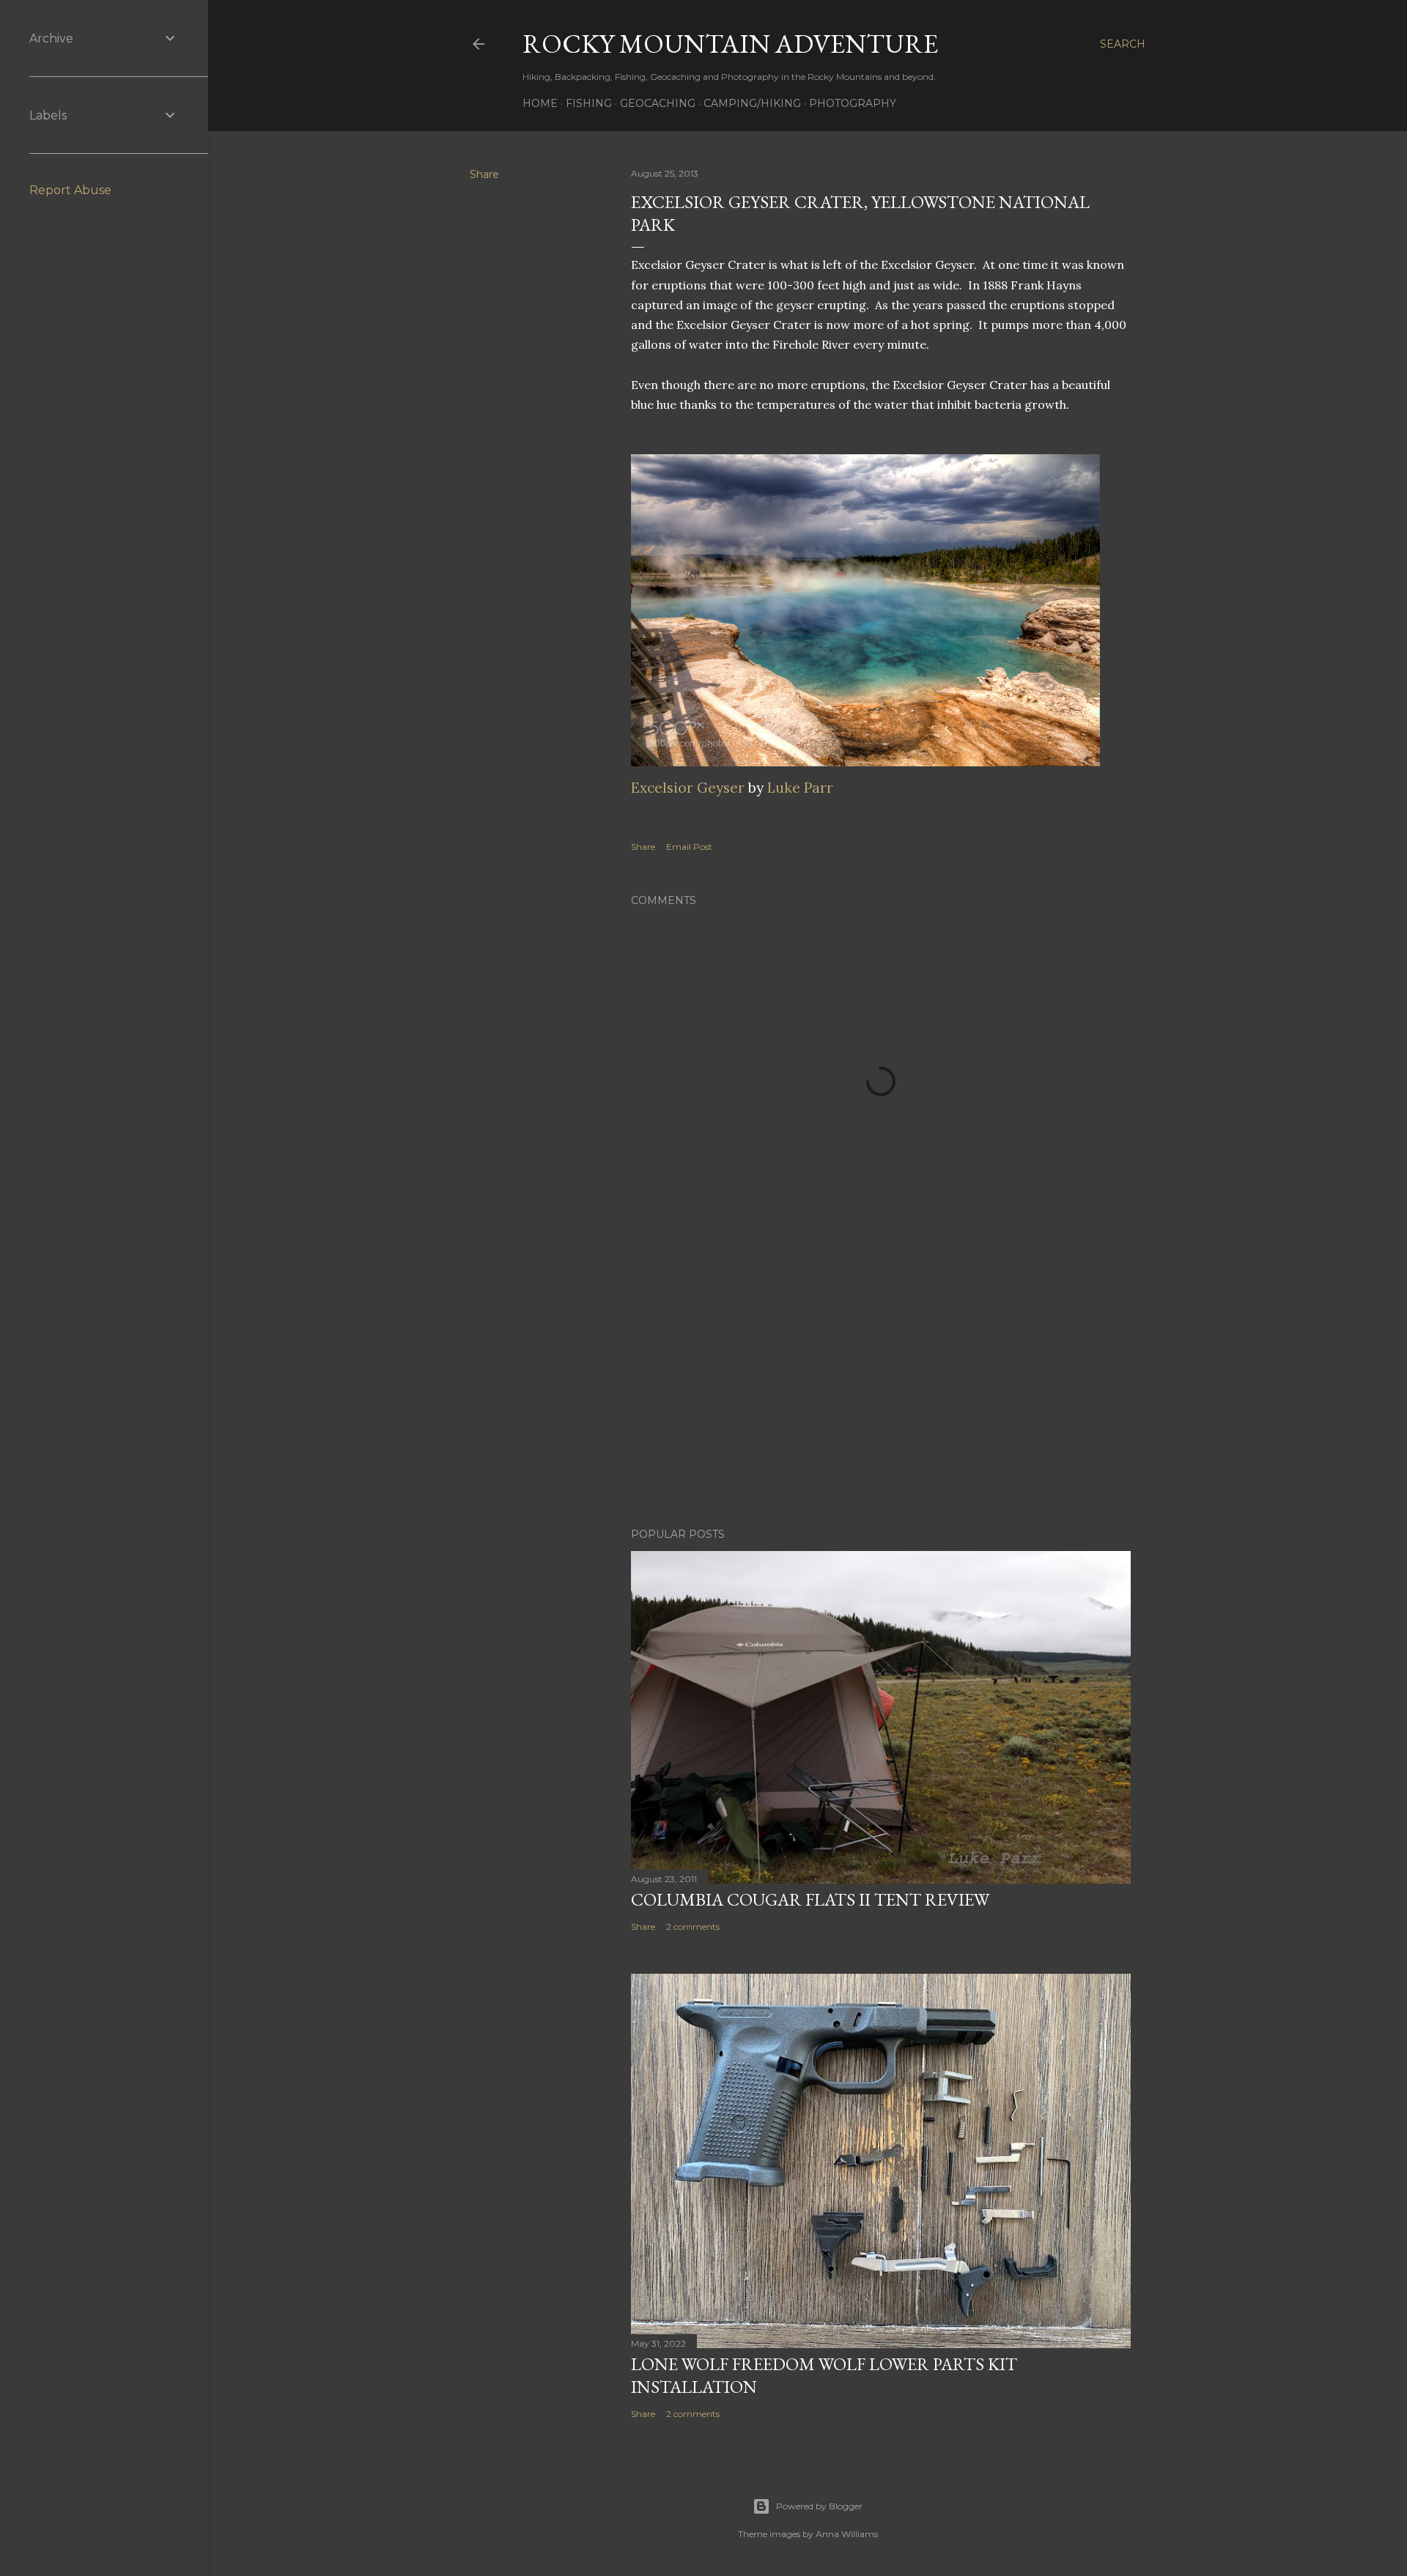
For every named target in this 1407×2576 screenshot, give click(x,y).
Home (540, 103)
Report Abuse (70, 190)
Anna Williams (847, 2534)
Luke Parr (800, 788)
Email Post (689, 847)
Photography (853, 103)
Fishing (589, 103)
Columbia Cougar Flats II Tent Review (810, 1899)
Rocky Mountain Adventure (730, 44)
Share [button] (484, 174)
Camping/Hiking (752, 103)
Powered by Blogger (819, 2506)
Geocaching (658, 103)
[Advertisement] (881, 1388)
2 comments (693, 1927)
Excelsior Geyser (688, 788)
